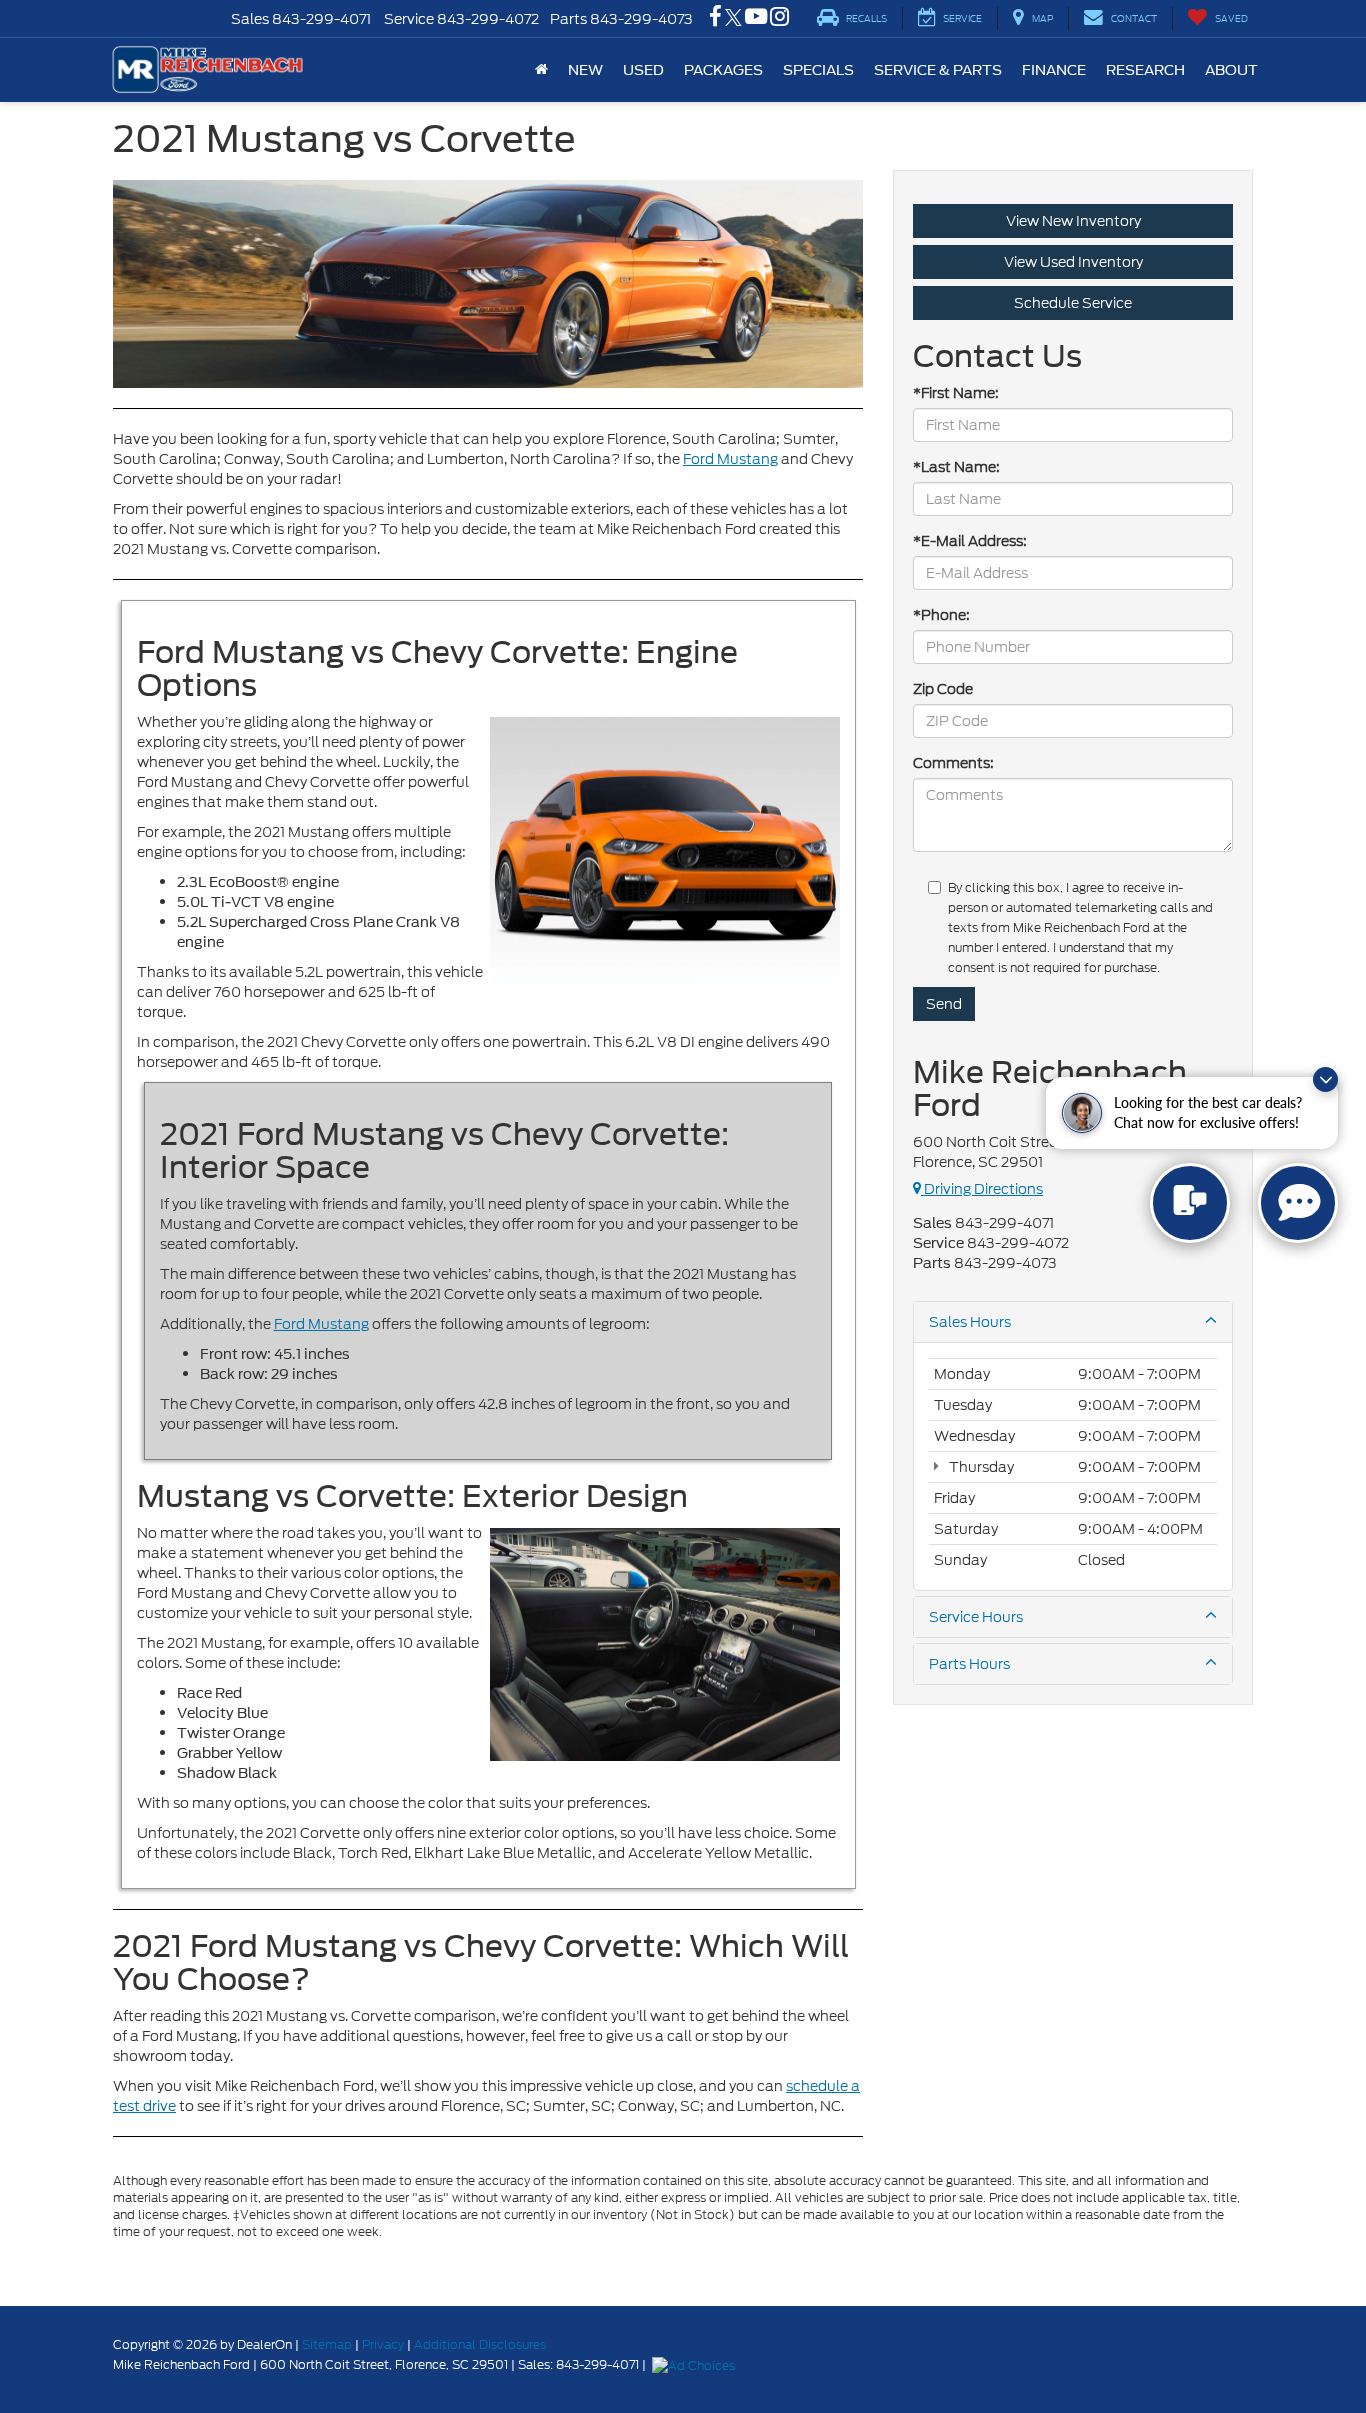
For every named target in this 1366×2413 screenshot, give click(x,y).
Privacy (383, 2344)
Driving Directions (982, 1189)
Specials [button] (818, 70)
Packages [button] (723, 70)
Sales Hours (970, 1322)
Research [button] (1145, 70)
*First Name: (956, 393)
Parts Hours (969, 1664)
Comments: (953, 763)
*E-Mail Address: (970, 541)
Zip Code (943, 689)
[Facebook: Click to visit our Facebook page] (715, 19)
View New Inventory (1073, 221)
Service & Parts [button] (938, 70)
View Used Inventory (1073, 262)
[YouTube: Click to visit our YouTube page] (756, 19)
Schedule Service (1073, 303)
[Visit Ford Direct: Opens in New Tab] (696, 2364)
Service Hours (976, 1617)
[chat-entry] (1190, 1203)
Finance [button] (1054, 70)
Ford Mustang (730, 459)
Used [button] (643, 70)
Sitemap (327, 2344)
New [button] (585, 70)
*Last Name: (956, 467)
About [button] (1231, 70)
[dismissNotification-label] (1325, 1079)
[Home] (541, 70)
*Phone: (941, 615)
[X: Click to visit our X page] (733, 19)
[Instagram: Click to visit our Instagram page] (779, 19)
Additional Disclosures (480, 2344)
